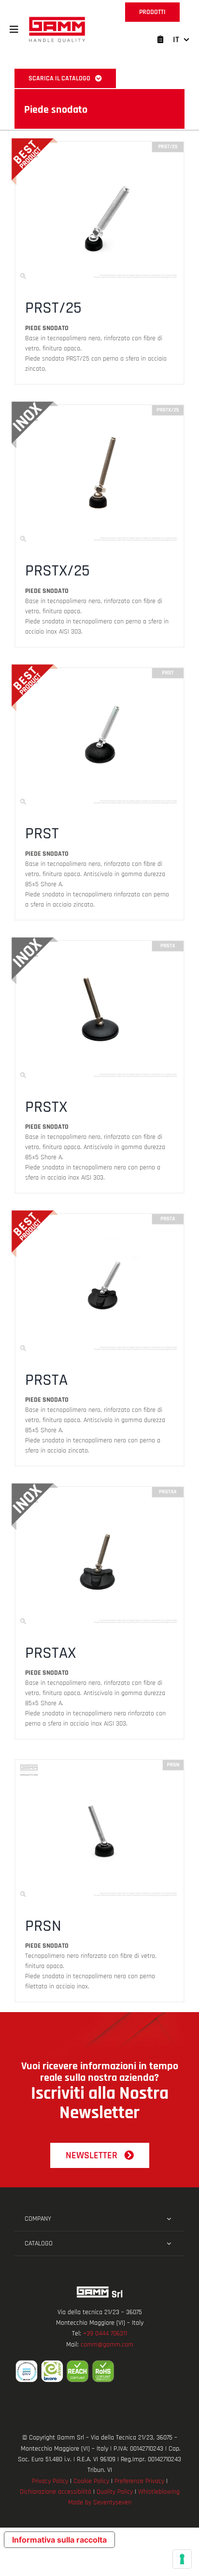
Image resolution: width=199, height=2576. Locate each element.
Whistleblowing (159, 2492)
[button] (14, 30)
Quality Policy (115, 2492)
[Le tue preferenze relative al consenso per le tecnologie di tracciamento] (182, 2559)
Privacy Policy (50, 2481)
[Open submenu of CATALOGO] (169, 2243)
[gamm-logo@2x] (57, 20)
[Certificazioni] (99, 2371)
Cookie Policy (91, 2481)
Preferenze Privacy (139, 2481)
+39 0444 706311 (105, 2334)
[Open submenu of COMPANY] (169, 2219)
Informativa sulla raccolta (59, 2540)
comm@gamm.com (107, 2345)
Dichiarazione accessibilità (56, 2492)
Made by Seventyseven (100, 2502)
